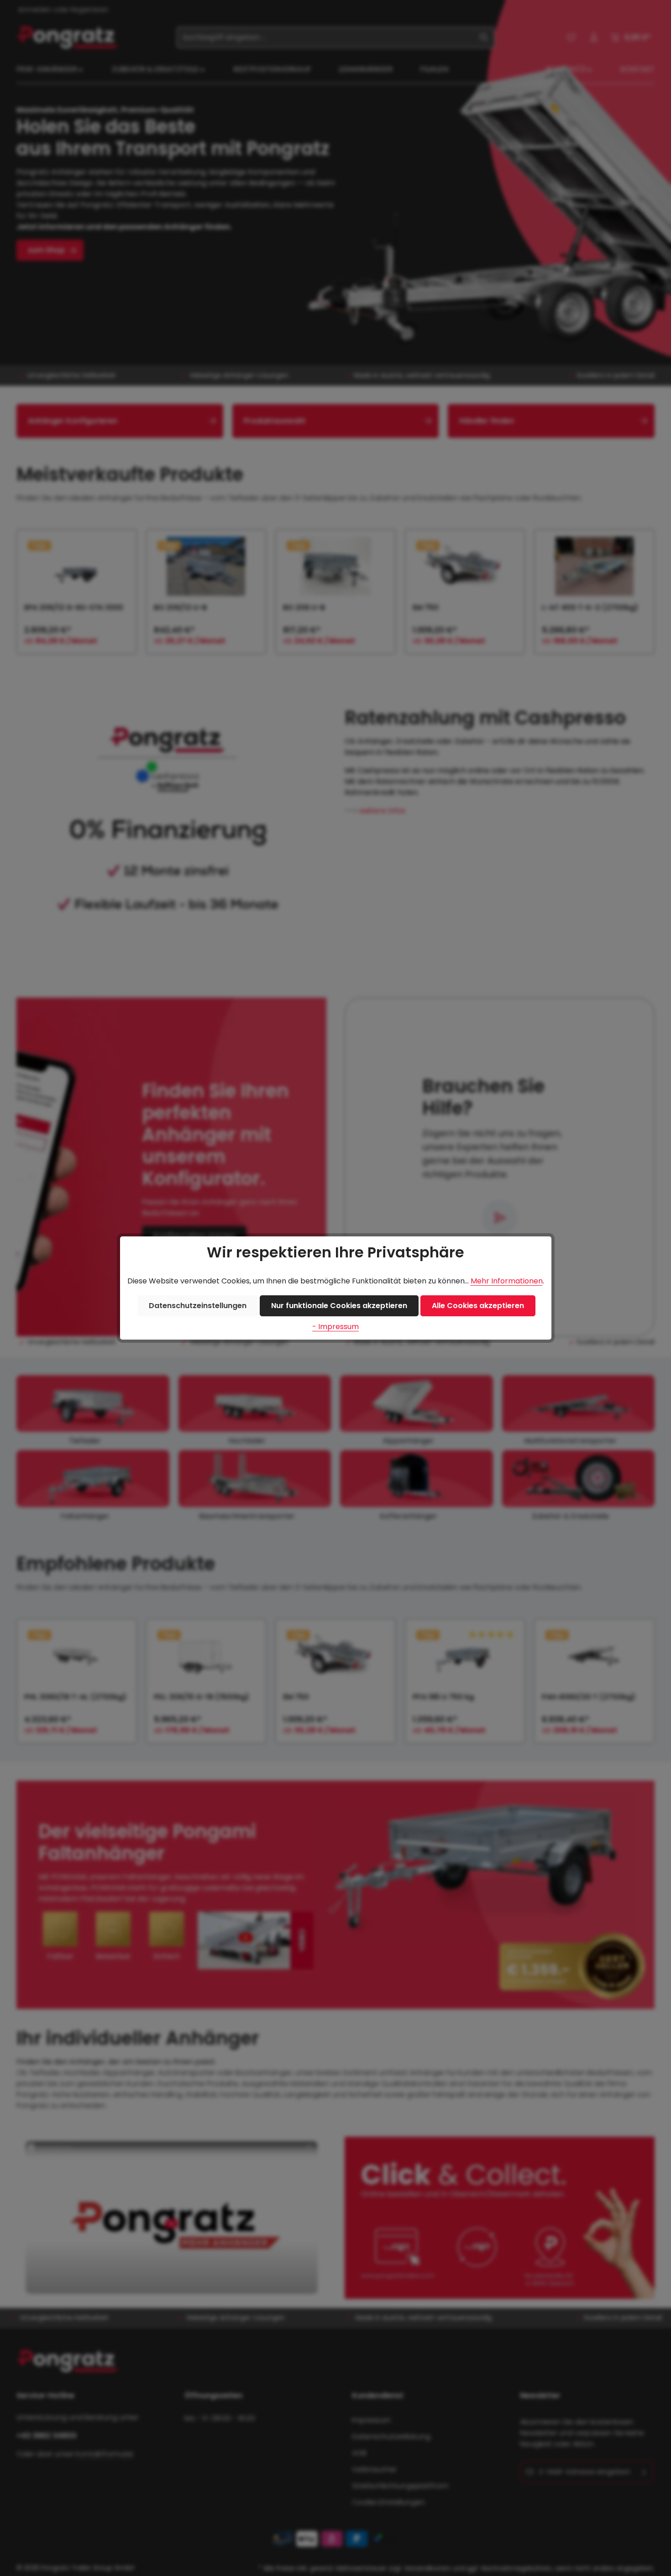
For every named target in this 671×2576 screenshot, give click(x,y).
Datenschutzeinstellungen (198, 1306)
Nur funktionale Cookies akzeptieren (339, 1306)
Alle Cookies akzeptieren (478, 1306)
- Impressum (335, 1327)
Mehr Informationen (507, 1281)
